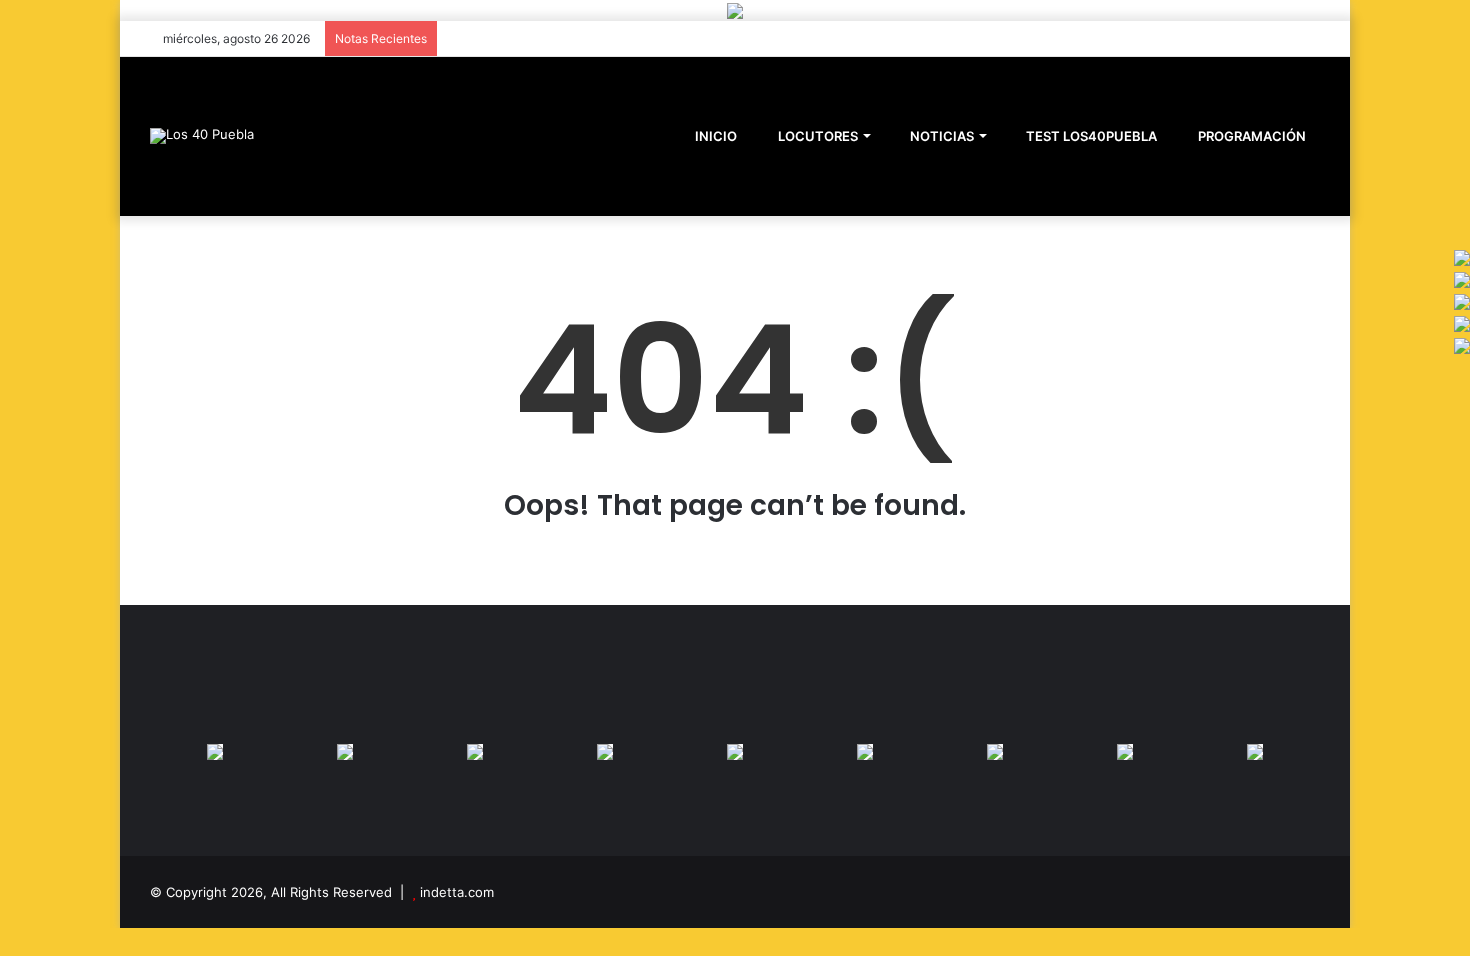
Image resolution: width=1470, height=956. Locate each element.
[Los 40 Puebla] (202, 136)
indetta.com (457, 892)
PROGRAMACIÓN (1250, 136)
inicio (716, 136)
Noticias (940, 136)
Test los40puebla (1090, 136)
